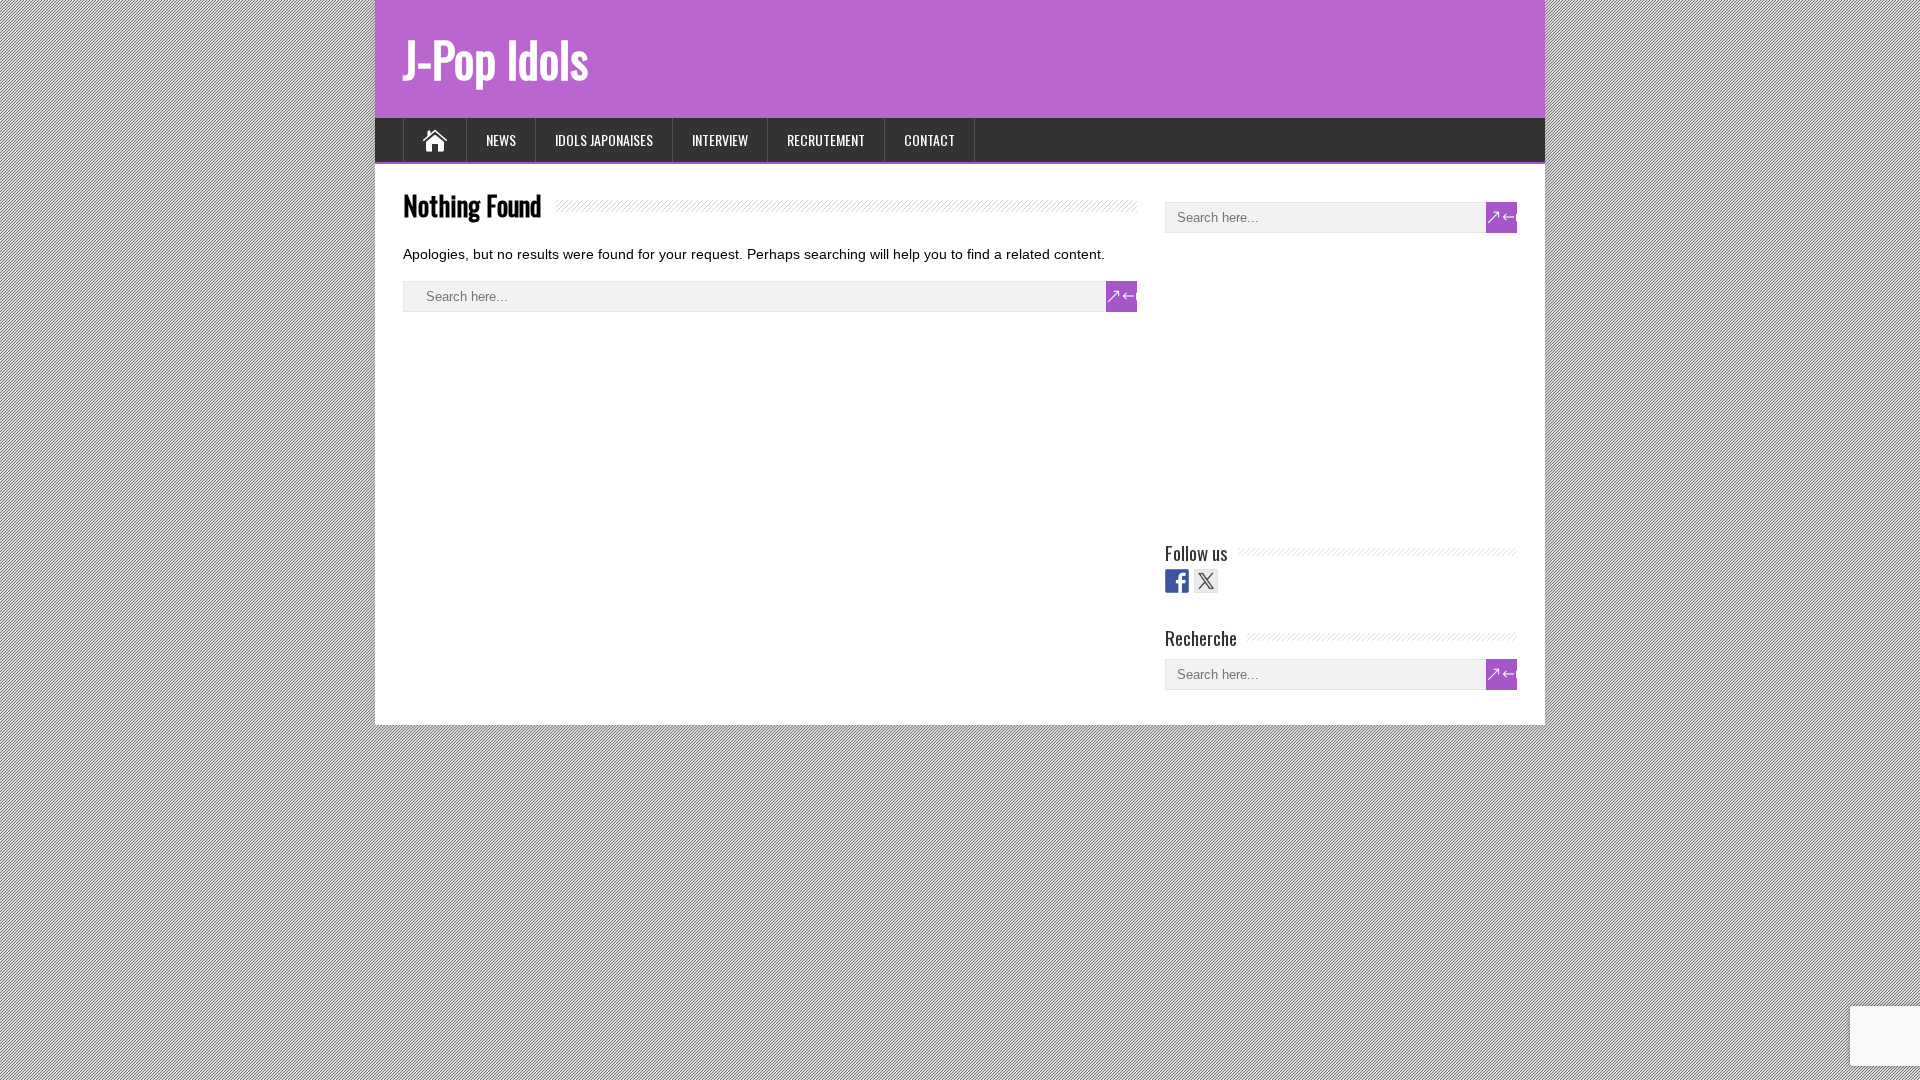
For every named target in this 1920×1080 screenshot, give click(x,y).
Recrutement (826, 139)
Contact (929, 139)
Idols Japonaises (604, 139)
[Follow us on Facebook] (1177, 581)
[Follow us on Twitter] (1206, 581)
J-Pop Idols (495, 58)
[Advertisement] (1315, 383)
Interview (720, 139)
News (501, 139)
